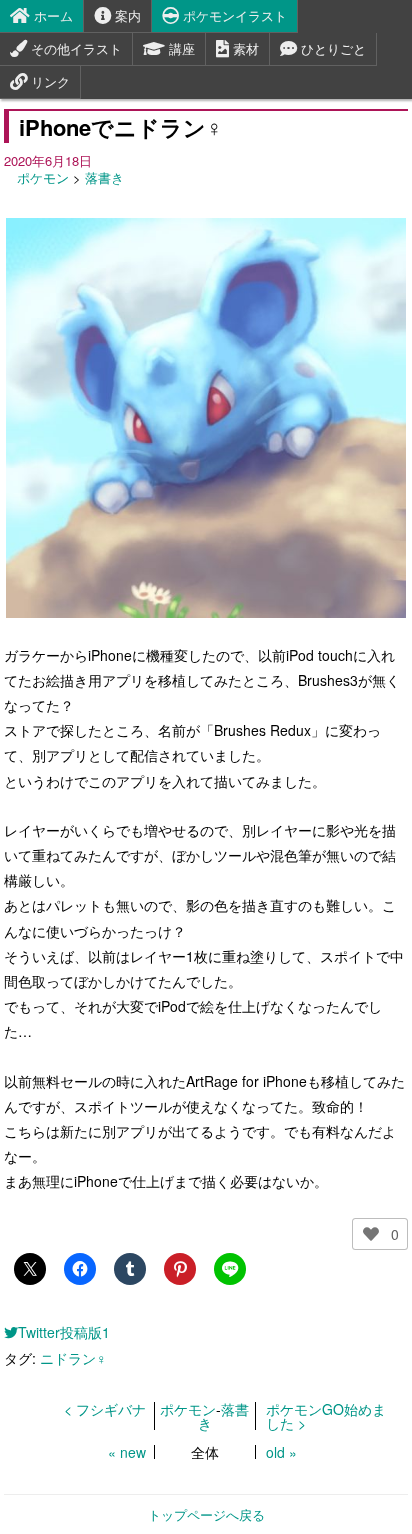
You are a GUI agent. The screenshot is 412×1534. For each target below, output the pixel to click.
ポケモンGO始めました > (326, 1416)
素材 (244, 48)
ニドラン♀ (73, 1358)
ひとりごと (331, 48)
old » (281, 1452)
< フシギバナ (105, 1409)
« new (127, 1452)
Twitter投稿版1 (64, 1332)
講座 (180, 48)
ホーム (51, 15)
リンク (48, 81)
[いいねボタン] (371, 1234)
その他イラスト (74, 48)
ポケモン (43, 177)
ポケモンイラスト (233, 15)
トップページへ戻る (206, 1514)
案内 (126, 15)
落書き (104, 177)
